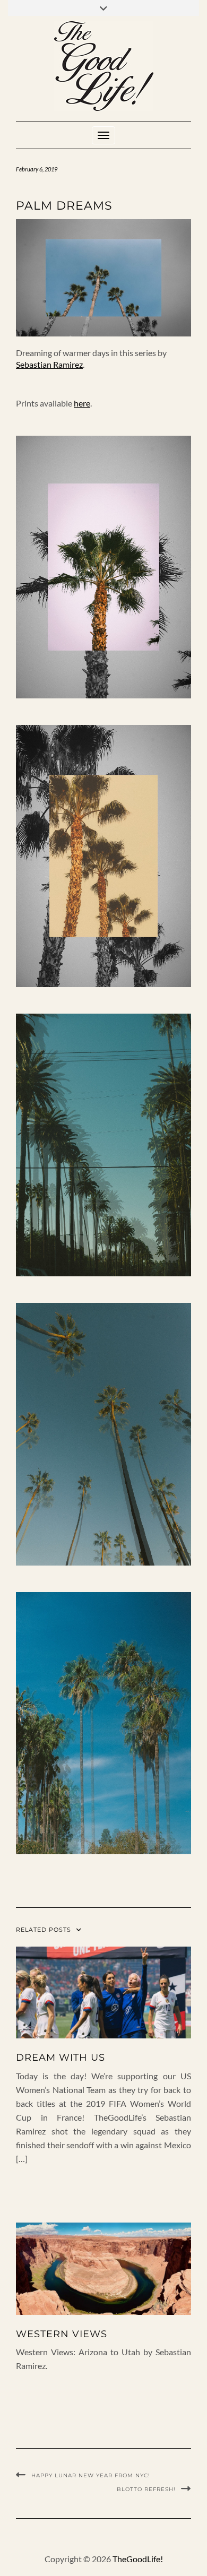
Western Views (62, 2334)
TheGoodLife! (138, 2559)
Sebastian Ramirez (49, 364)
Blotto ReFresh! (146, 2489)
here (82, 403)
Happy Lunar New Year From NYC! (91, 2475)
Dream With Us (61, 2058)
